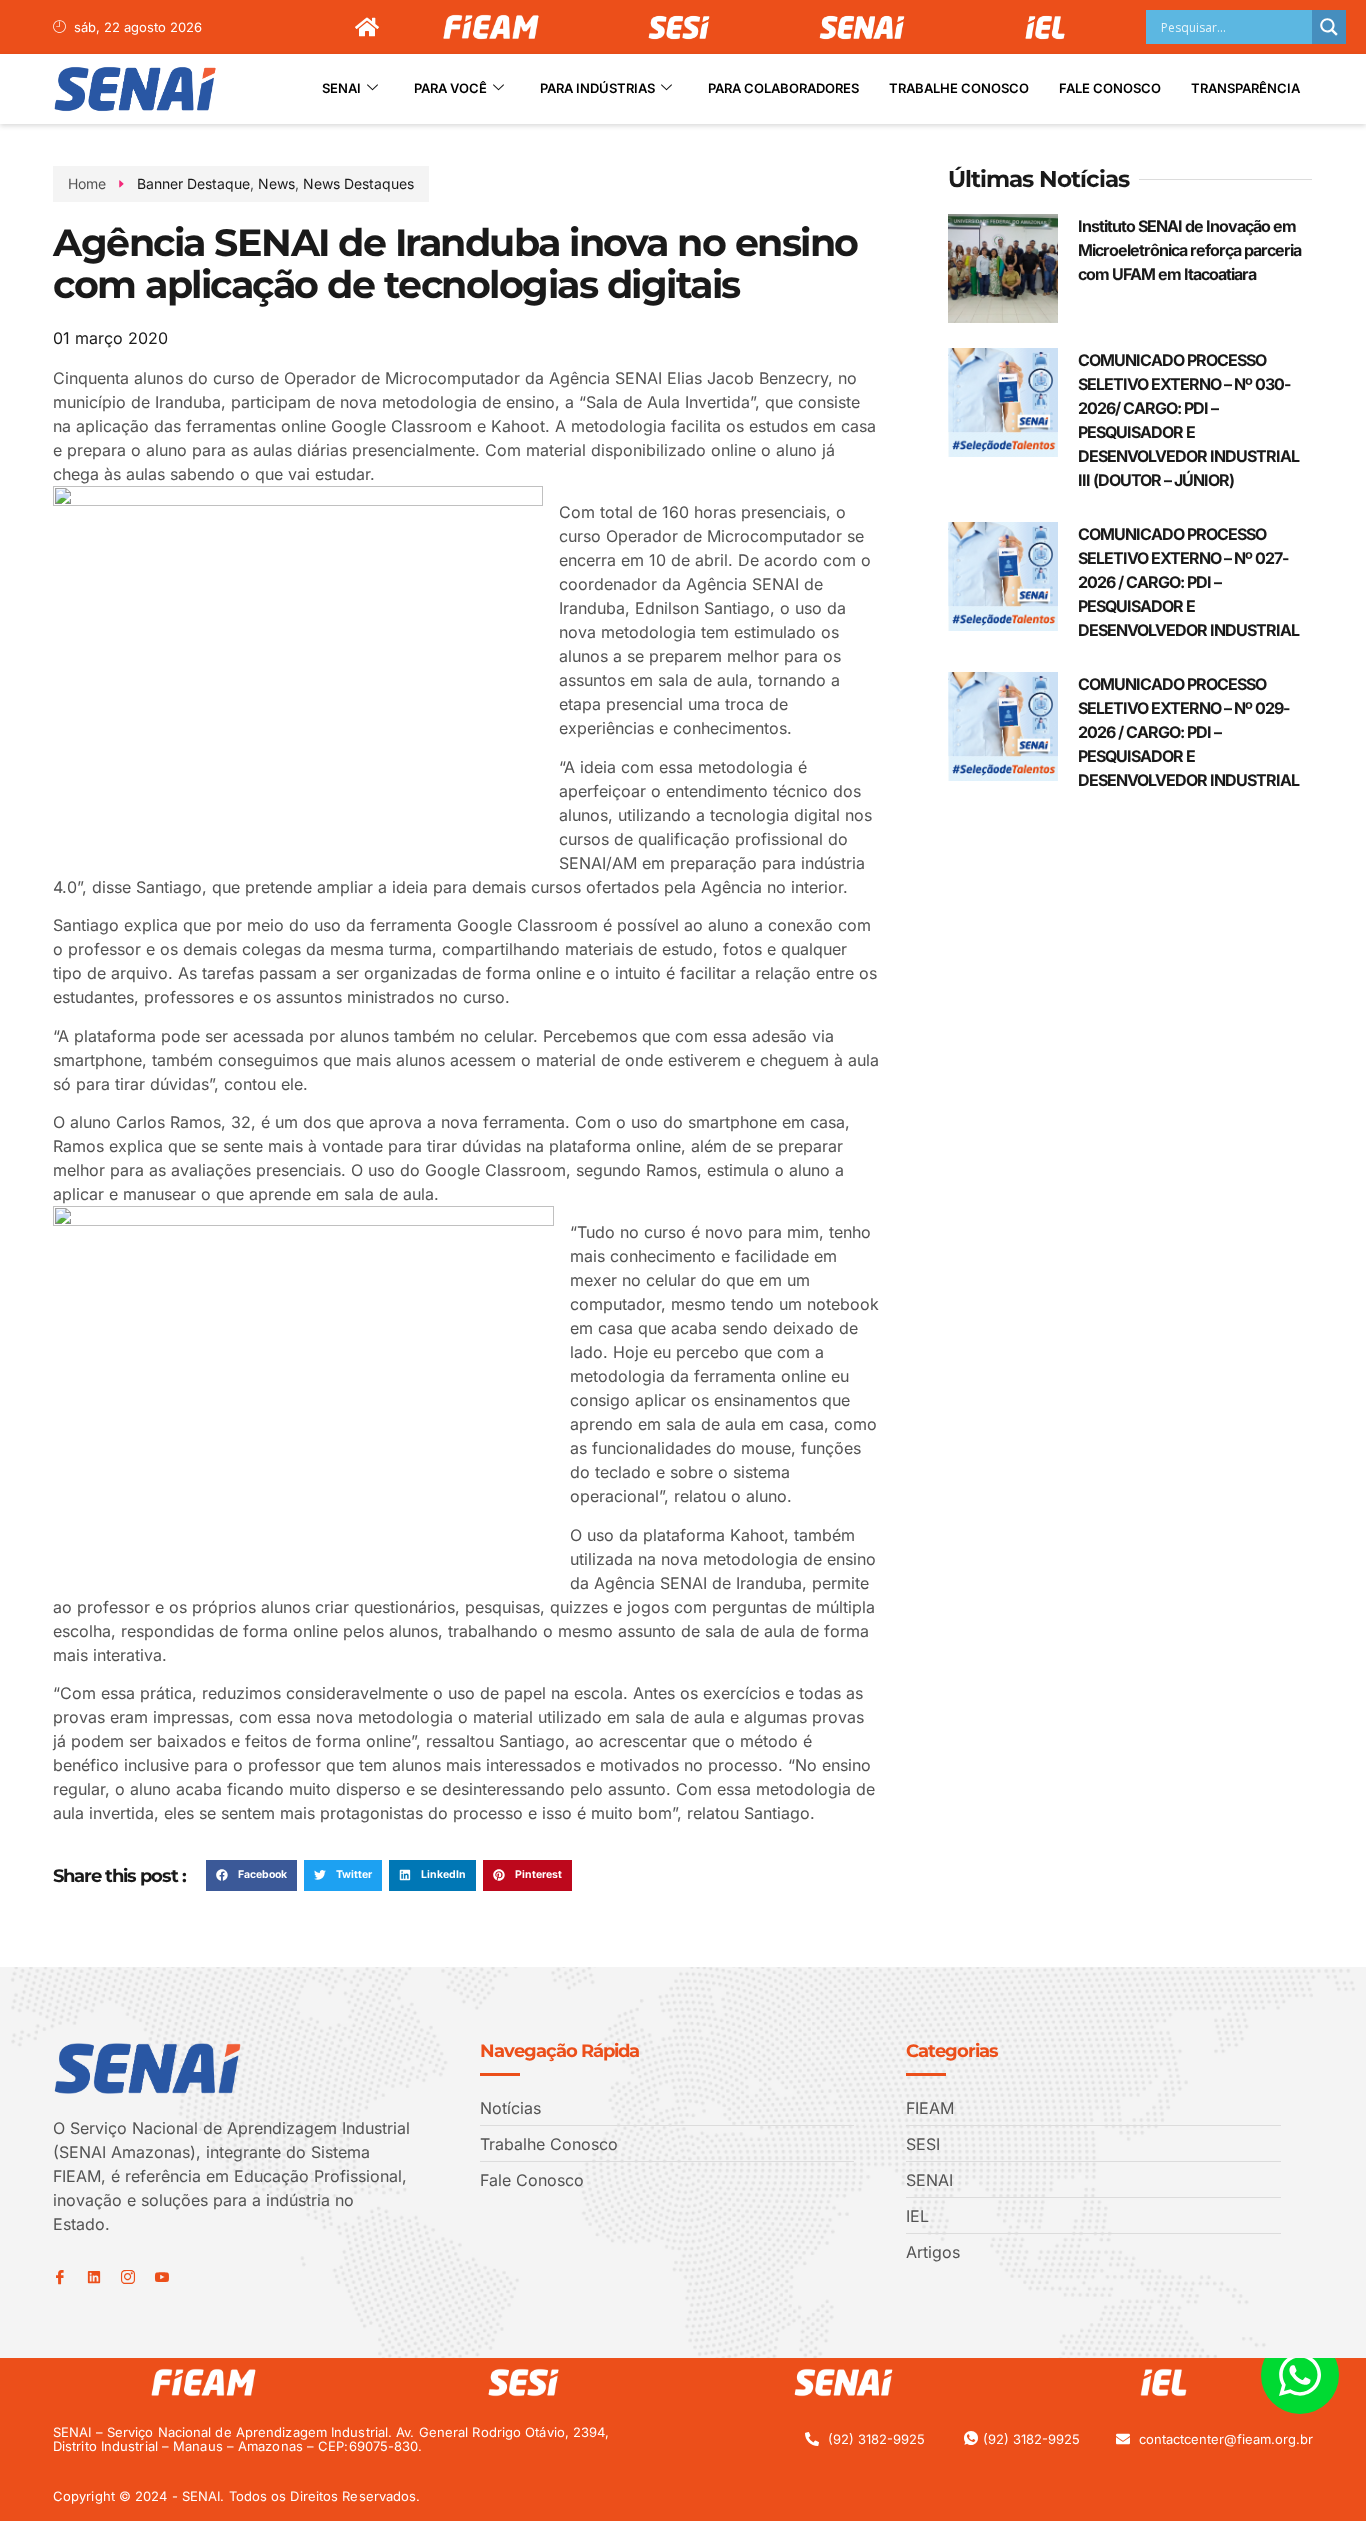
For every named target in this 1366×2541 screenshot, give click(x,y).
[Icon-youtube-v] (162, 2277)
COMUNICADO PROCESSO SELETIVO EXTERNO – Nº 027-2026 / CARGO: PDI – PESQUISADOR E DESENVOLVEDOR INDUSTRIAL (1188, 582)
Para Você (450, 88)
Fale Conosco (1110, 88)
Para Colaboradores (783, 88)
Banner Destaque (193, 183)
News (276, 183)
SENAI (341, 88)
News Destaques (358, 183)
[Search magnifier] (1329, 27)
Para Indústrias (597, 88)
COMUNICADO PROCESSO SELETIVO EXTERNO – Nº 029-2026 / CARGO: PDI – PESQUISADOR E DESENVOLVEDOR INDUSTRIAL (1188, 732)
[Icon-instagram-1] (128, 2277)
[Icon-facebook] (60, 2277)
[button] (251, 1876)
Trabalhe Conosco (959, 88)
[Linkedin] (94, 2277)
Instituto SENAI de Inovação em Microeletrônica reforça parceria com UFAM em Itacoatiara (1189, 250)
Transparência (1245, 88)
